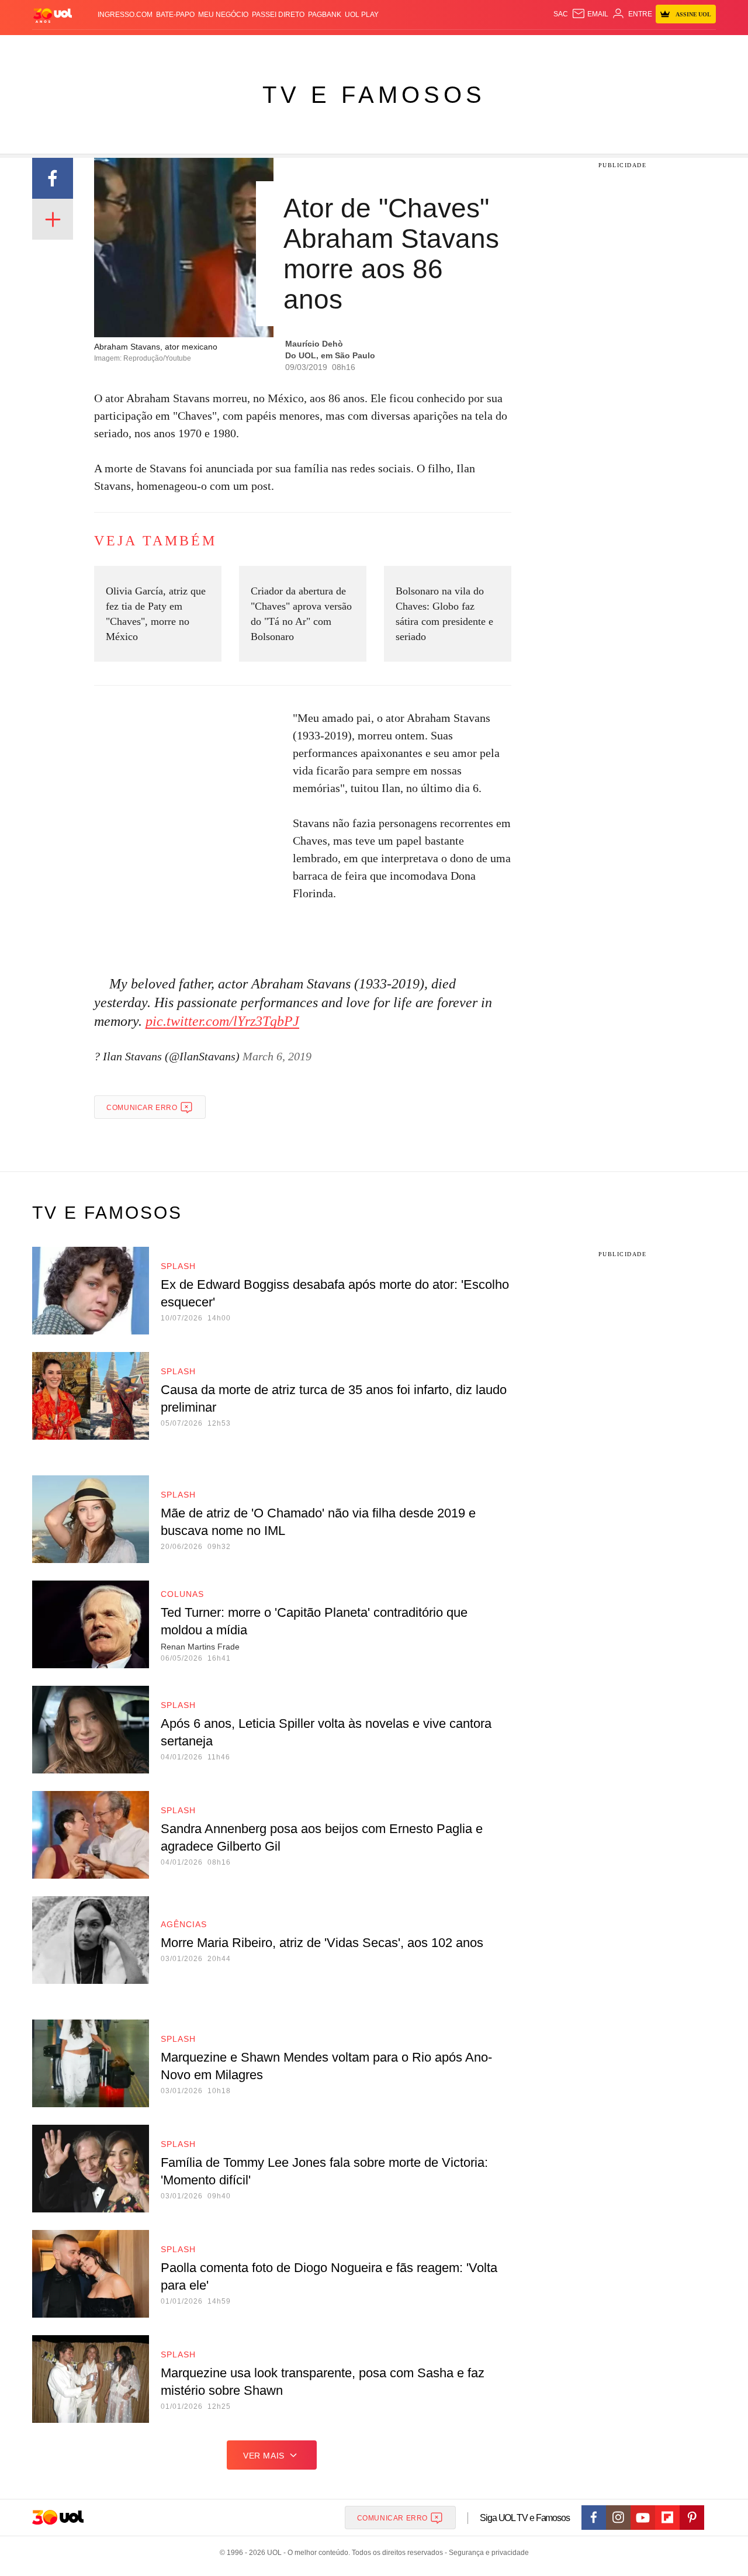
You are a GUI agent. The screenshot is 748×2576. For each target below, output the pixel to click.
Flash (91, 47)
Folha (316, 47)
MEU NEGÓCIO (223, 15)
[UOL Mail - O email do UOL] (590, 14)
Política (205, 47)
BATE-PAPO (175, 15)
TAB (605, 47)
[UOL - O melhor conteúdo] (53, 15)
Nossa (583, 47)
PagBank (325, 15)
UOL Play (362, 15)
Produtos (55, 47)
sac (561, 14)
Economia (280, 47)
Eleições (126, 47)
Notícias (166, 47)
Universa (423, 47)
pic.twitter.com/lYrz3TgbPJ (222, 1021)
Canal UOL (545, 47)
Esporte (350, 47)
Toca (650, 47)
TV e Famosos (374, 95)
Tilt (490, 47)
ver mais (264, 2456)
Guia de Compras (700, 47)
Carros (241, 47)
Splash (386, 47)
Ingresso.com (125, 15)
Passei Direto (278, 15)
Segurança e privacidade (487, 2553)
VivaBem (463, 47)
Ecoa (510, 47)
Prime (626, 47)
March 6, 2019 (277, 1056)
